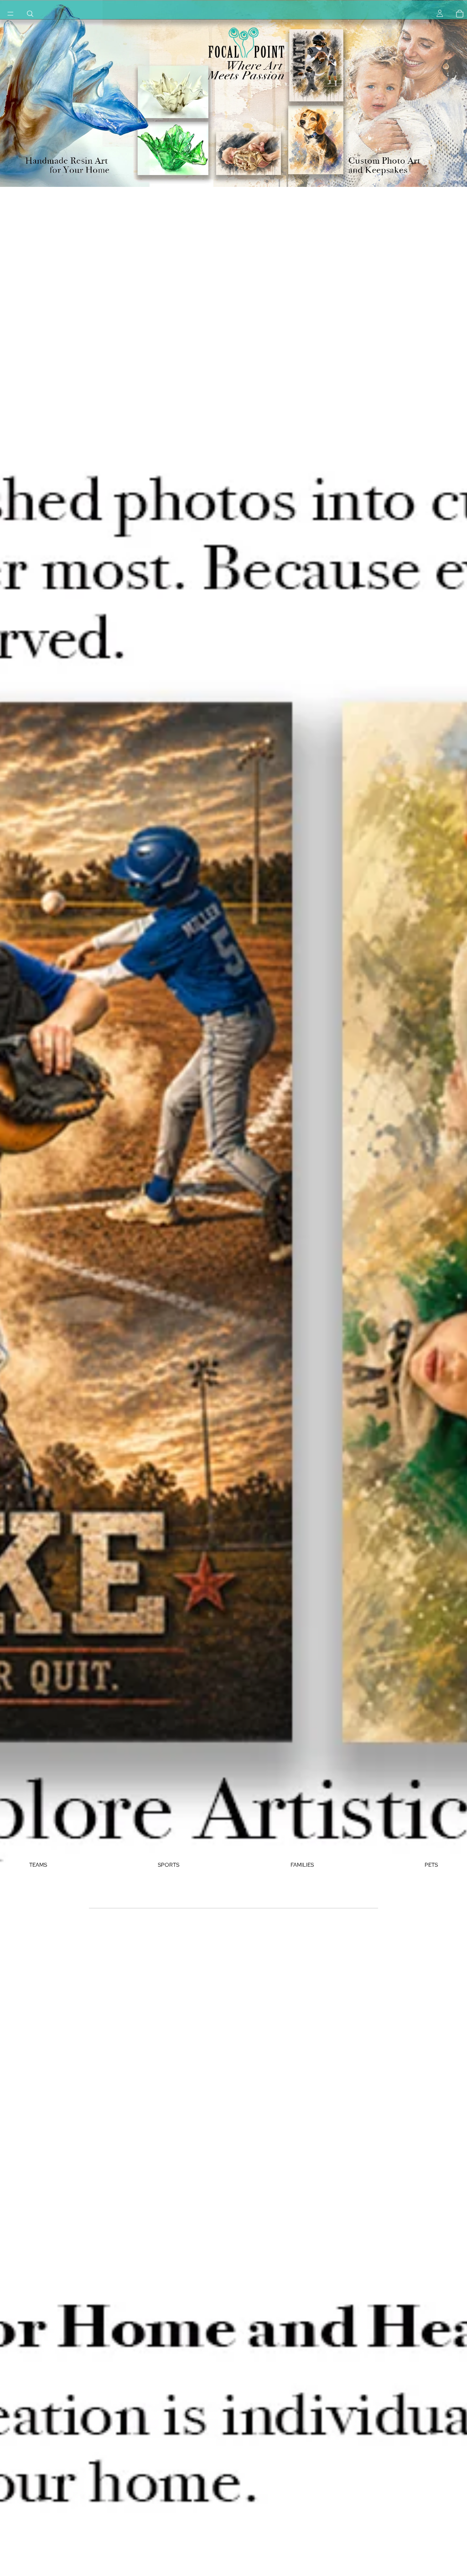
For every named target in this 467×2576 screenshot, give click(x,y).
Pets (431, 1865)
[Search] (30, 14)
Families (302, 1865)
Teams (38, 1865)
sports (169, 1865)
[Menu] (10, 14)
